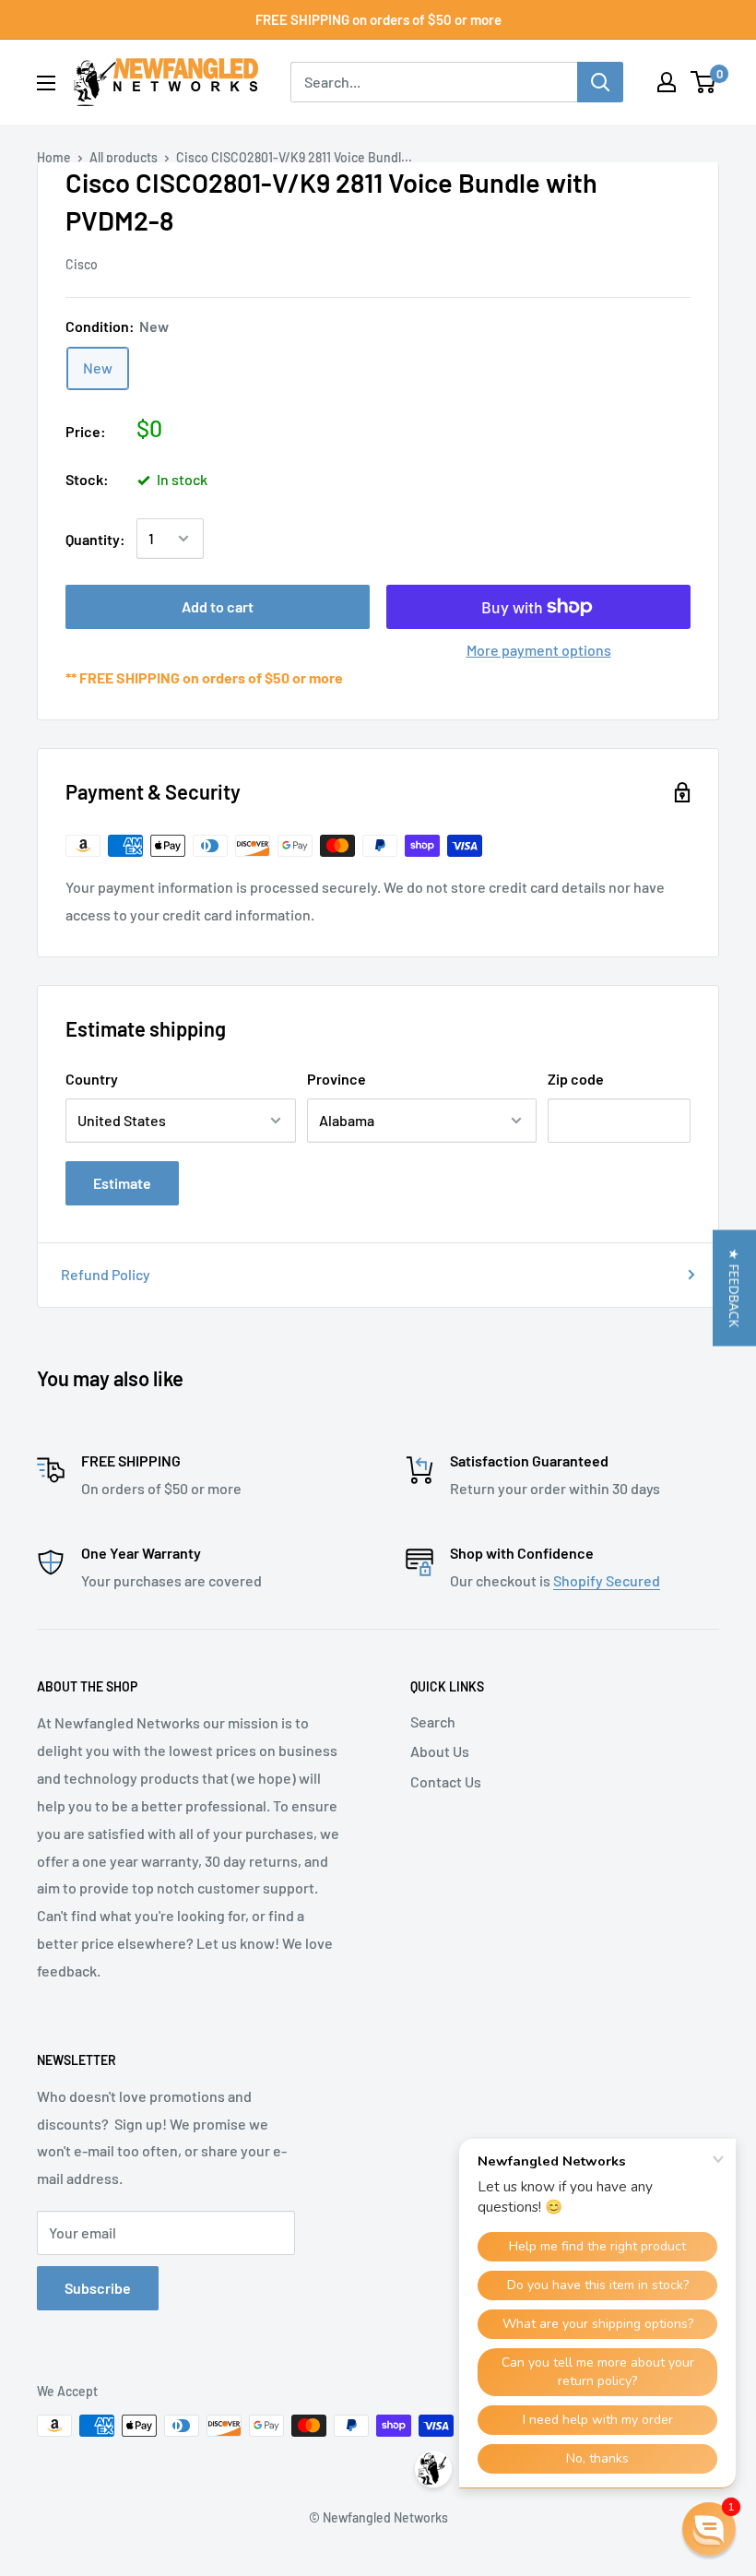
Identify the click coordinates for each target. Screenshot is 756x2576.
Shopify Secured (607, 1580)
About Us (440, 1751)
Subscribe (98, 2288)
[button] (734, 1288)
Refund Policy (106, 1274)
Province (337, 1079)
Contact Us (446, 1781)
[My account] (667, 82)
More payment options (539, 650)
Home (54, 157)
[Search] (600, 82)
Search (433, 1721)
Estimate (122, 1183)
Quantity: (95, 539)
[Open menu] (46, 83)
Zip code (576, 1079)
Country (92, 1079)
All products (124, 157)
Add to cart (218, 606)
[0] (704, 82)
